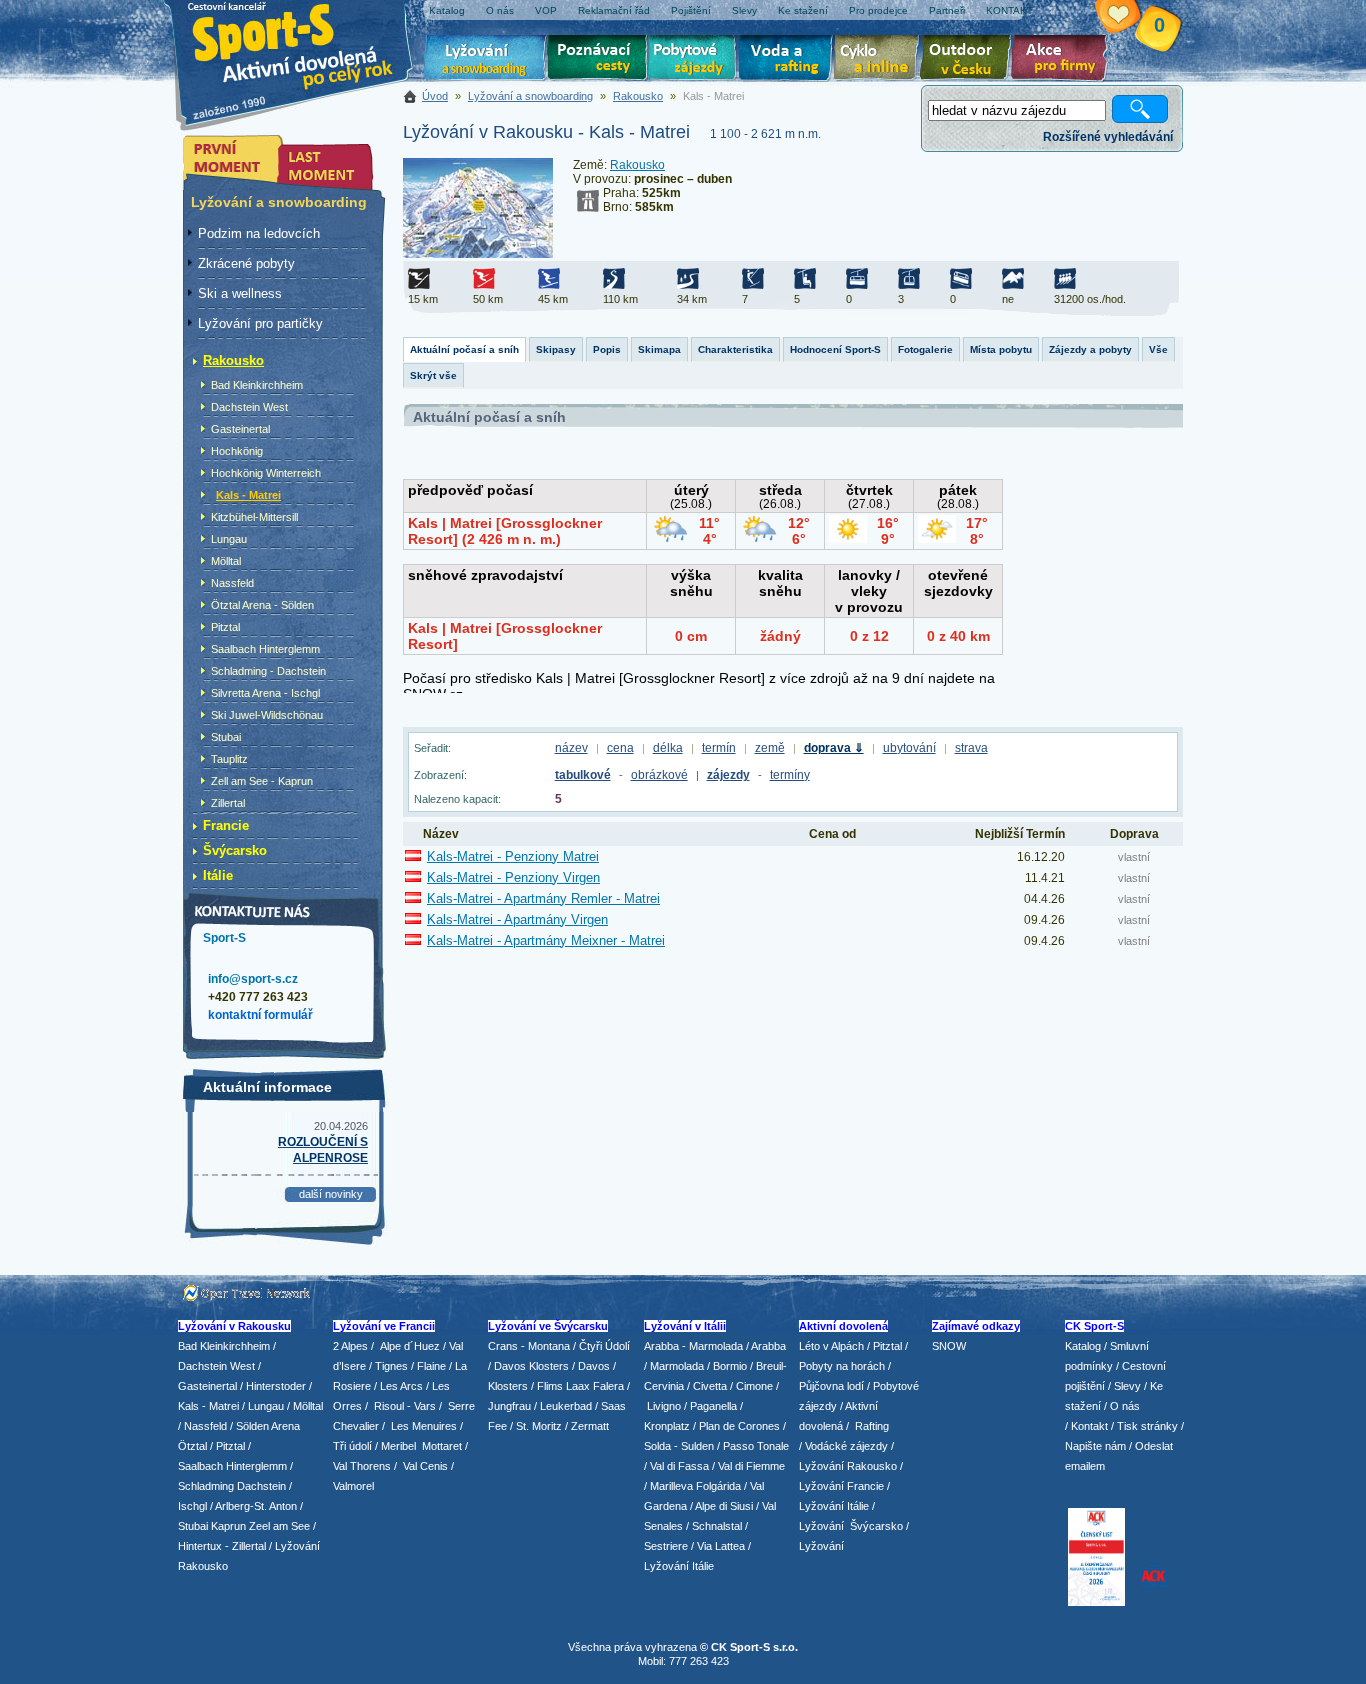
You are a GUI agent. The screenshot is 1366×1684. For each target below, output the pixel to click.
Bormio (730, 1366)
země (770, 748)
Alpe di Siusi (724, 1506)
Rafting (872, 1426)
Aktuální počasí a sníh (464, 349)
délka (668, 748)
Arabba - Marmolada (693, 1346)
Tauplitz (229, 759)
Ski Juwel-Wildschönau (267, 715)
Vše (1158, 349)
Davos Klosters (531, 1366)
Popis (607, 349)
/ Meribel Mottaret (418, 1446)
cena (620, 748)
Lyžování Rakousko (848, 1466)
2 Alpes (350, 1346)
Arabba (768, 1346)
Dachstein (261, 1486)
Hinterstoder (276, 1386)
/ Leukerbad (563, 1406)
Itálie (218, 875)
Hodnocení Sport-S (835, 349)
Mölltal (226, 561)
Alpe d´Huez (411, 1346)
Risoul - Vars (405, 1406)
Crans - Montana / (533, 1346)
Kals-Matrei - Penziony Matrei (513, 856)
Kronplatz (667, 1426)
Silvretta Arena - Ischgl (265, 693)
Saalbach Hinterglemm (265, 649)
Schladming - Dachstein (268, 671)
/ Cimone (751, 1386)
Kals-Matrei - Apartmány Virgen (517, 919)
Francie (226, 825)
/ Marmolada (674, 1366)
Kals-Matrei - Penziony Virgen (513, 877)
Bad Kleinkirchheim (257, 385)
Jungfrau (509, 1406)
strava (971, 748)
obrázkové (659, 775)
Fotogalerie (925, 349)
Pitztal (225, 627)
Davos (594, 1366)
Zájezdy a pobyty (1090, 349)
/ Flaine (428, 1366)
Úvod (435, 96)
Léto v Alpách (831, 1346)
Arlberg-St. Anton (256, 1506)
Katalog (1083, 1346)
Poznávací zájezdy (598, 60)
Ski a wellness (240, 293)
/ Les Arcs (398, 1386)
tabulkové (583, 775)
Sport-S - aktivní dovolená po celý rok (303, 42)
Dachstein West (249, 407)
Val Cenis (425, 1466)
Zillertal (228, 803)
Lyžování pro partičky (260, 323)
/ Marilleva (668, 1486)
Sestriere (666, 1546)
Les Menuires (424, 1426)
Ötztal (192, 1446)
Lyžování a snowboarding (530, 96)
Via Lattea (721, 1546)
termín (719, 748)
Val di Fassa (679, 1466)
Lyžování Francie (841, 1486)
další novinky (331, 1194)
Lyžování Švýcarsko (851, 1526)
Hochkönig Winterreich (266, 473)
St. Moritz (539, 1426)
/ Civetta (707, 1386)
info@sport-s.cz (253, 979)
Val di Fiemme (751, 1466)
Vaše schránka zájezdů (1130, 18)
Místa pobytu (1001, 349)
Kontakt (1089, 1426)
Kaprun (228, 1526)
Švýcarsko (235, 850)
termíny (790, 775)
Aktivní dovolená (969, 60)
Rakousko (638, 96)
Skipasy (556, 349)
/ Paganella (710, 1406)
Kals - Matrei (248, 495)
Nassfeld (232, 583)
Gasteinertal (240, 429)
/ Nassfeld (202, 1426)
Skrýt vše (433, 375)
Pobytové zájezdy (694, 60)
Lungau (229, 539)
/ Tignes (388, 1366)
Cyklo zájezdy (880, 60)
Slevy (1127, 1386)
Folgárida (718, 1486)
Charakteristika (735, 349)
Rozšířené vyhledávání (1108, 137)
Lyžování (485, 60)
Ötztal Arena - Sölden (262, 605)
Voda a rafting (788, 60)
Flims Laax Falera (580, 1386)
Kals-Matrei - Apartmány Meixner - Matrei (546, 940)
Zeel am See (279, 1526)
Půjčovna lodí (831, 1386)
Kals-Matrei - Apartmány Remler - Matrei (543, 898)
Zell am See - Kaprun (262, 781)
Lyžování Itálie (679, 1566)
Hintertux (200, 1546)
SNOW (949, 1346)
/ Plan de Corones (736, 1426)
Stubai (226, 737)
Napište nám (1095, 1446)
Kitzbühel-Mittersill (254, 517)
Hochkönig (237, 451)
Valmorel (353, 1486)
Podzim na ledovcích (259, 233)
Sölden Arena (268, 1426)
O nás (1125, 1406)
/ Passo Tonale (753, 1446)
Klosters (508, 1386)
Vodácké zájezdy (846, 1446)
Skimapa (659, 349)
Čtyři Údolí (604, 1346)
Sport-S (224, 938)
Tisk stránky (1147, 1426)
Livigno (664, 1406)
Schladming (207, 1486)
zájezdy (728, 775)
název (571, 748)
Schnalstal (717, 1526)
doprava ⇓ (834, 748)
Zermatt (590, 1426)
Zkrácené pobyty (246, 263)
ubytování (909, 748)
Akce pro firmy (1064, 60)
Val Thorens (362, 1466)
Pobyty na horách (842, 1366)
